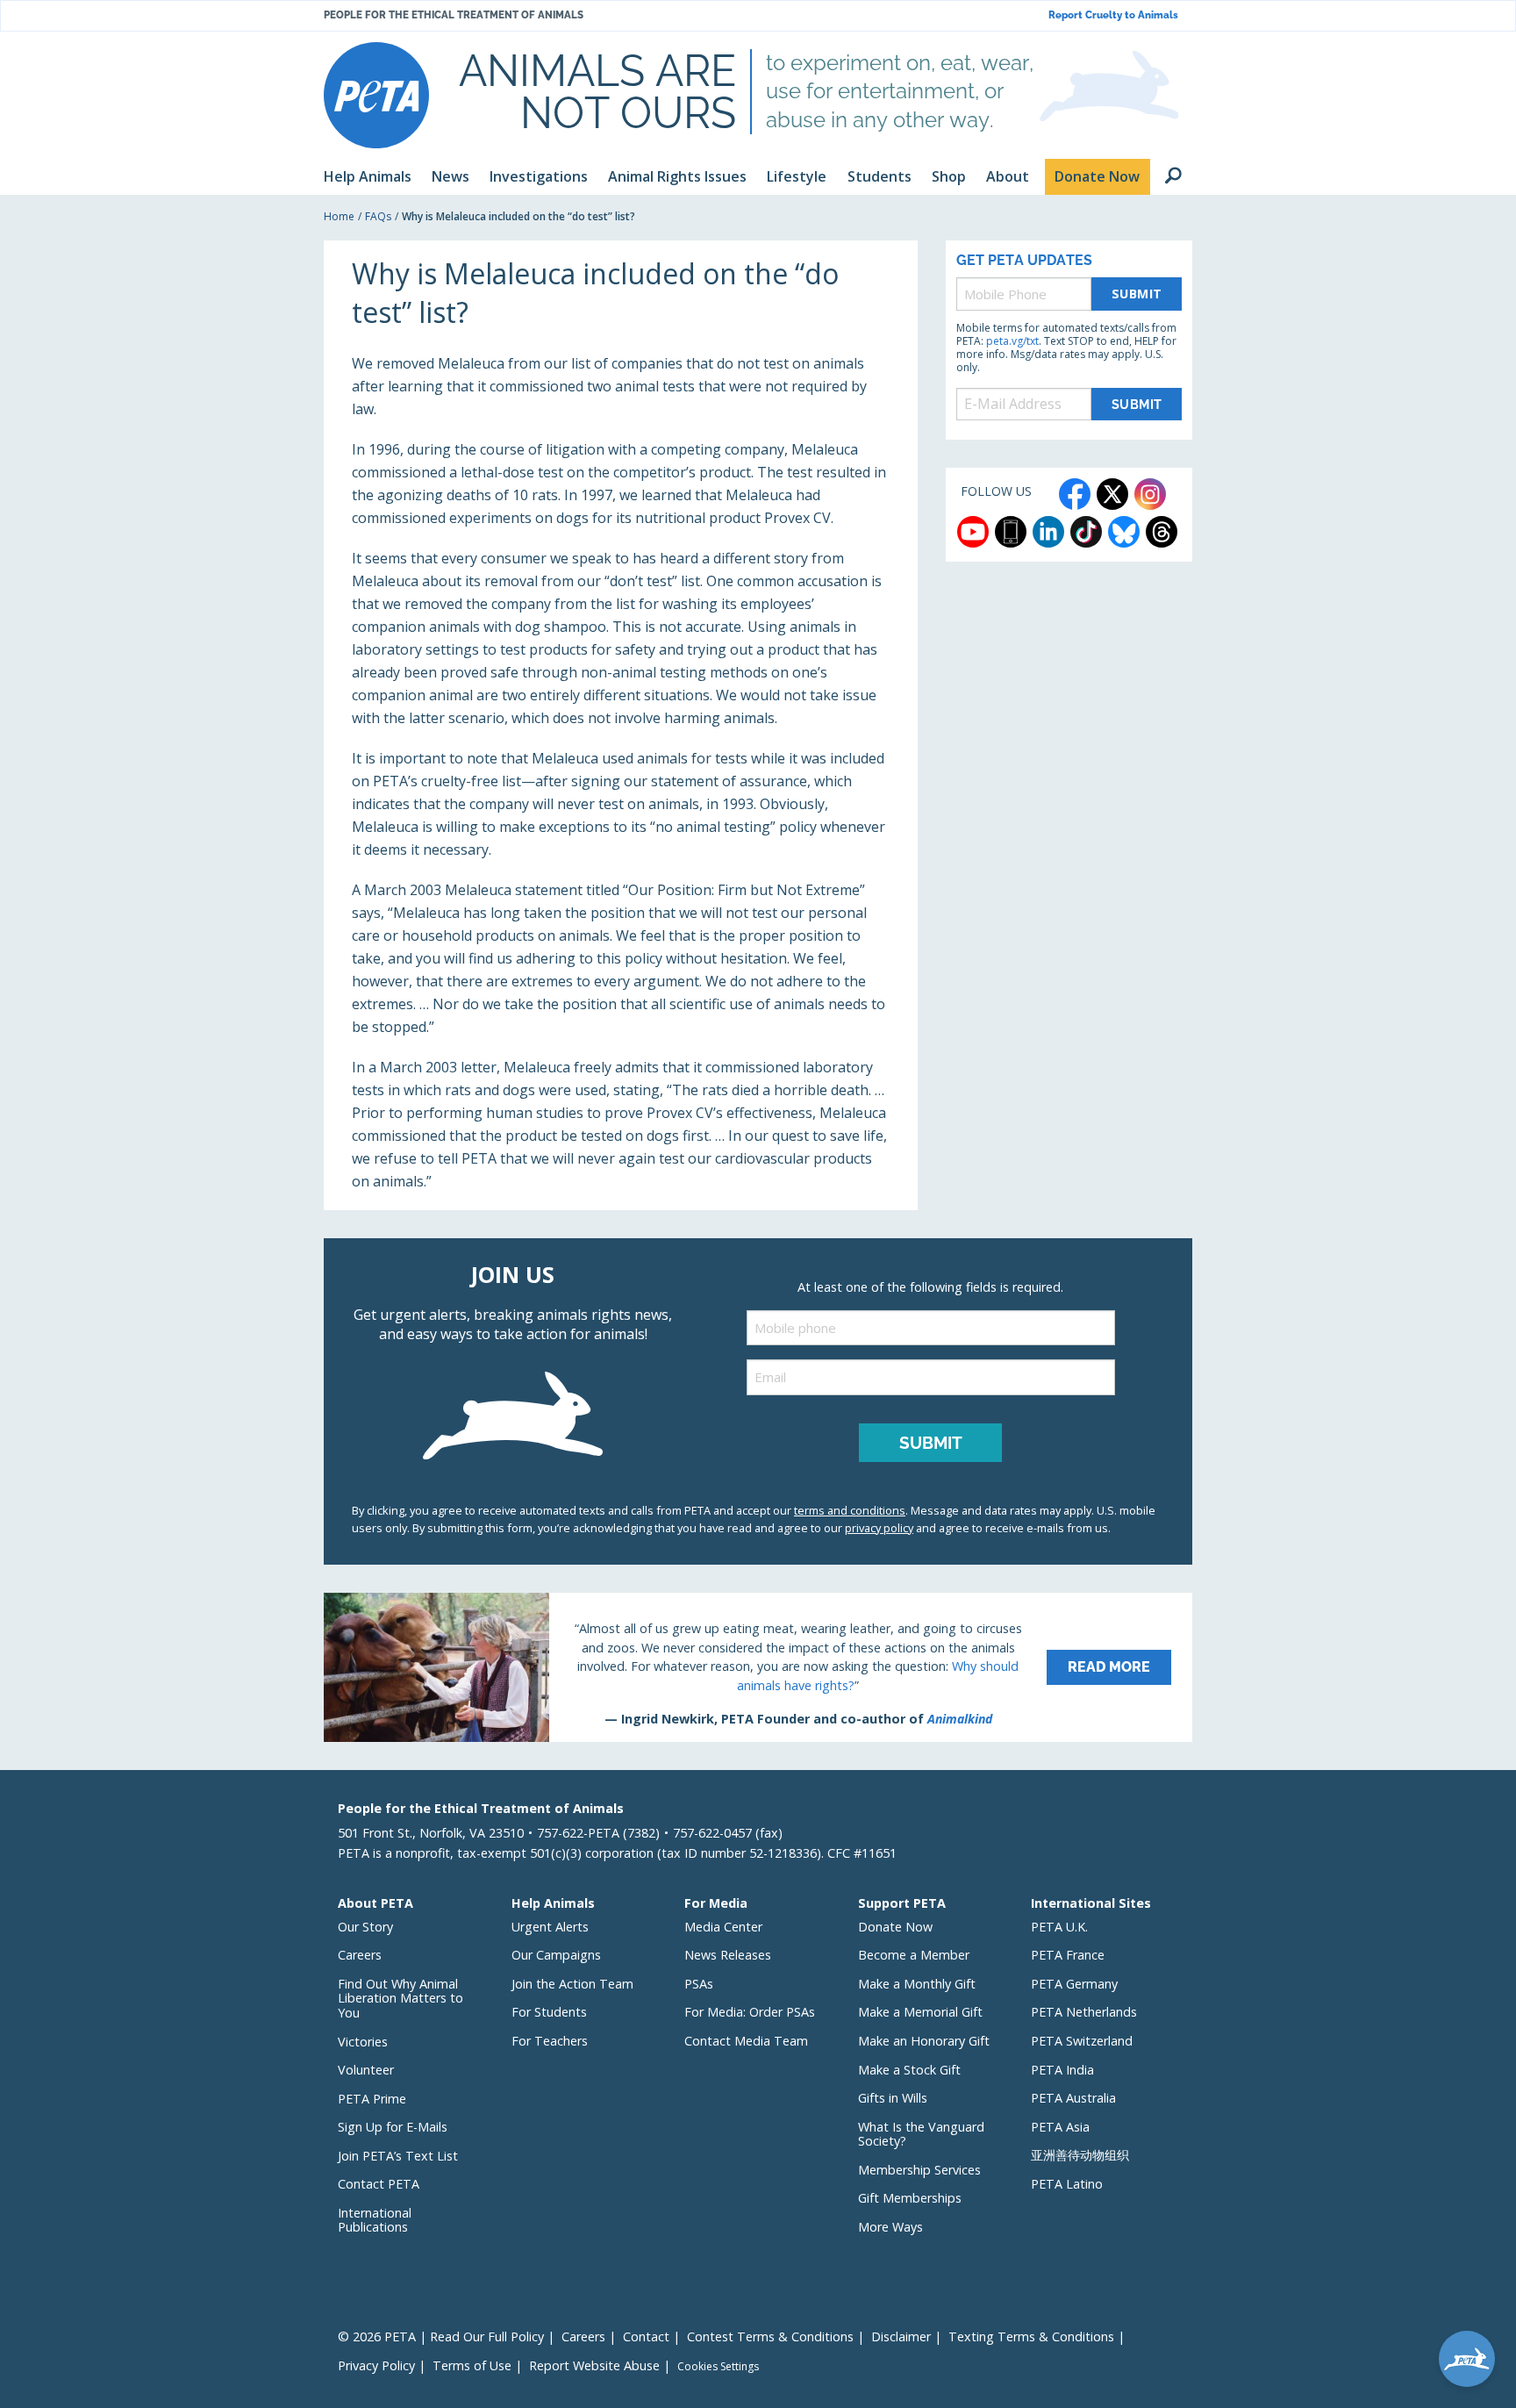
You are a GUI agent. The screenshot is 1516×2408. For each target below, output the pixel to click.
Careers (360, 1955)
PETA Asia (1060, 2127)
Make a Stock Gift (909, 2070)
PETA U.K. (1059, 1927)
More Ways (890, 2227)
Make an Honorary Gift (924, 2041)
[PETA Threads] (1162, 532)
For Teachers (550, 2041)
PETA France (1068, 1955)
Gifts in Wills (893, 2098)
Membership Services (919, 2170)
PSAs (699, 1984)
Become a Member (914, 1955)
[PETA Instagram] (1150, 494)
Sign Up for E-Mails (393, 2127)
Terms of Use (472, 2365)
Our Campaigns (556, 1955)
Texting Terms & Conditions (1031, 2336)
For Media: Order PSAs (750, 2012)
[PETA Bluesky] (1124, 532)
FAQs (378, 216)
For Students (549, 2012)
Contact (646, 2336)
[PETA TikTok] (1086, 532)
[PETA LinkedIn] (1048, 532)
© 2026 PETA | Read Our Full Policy (441, 2336)
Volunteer (366, 2070)
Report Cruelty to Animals (1113, 15)
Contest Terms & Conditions (770, 2336)
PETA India (1062, 2070)
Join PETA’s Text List (398, 2156)
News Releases (728, 1955)
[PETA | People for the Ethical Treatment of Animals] (376, 95)
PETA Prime (372, 2099)
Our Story (365, 1927)
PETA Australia (1073, 2098)
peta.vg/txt (1012, 341)
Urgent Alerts (550, 1927)
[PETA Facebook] (1075, 494)
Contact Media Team (746, 2041)
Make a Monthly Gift (917, 1984)
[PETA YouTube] (973, 532)
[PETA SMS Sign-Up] (1011, 532)
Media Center (723, 1927)
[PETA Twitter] (1112, 494)
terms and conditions (850, 1510)
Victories (363, 2042)
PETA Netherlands (1084, 2012)
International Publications (375, 2220)
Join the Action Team (572, 1984)
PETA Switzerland (1082, 2041)
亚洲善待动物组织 (1080, 2155)
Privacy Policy (376, 2365)
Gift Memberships (910, 2198)
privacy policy (879, 1528)
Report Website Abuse (594, 2365)
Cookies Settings (718, 2367)
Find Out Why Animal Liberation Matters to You (400, 1998)
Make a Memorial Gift (920, 2012)
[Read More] (758, 1667)
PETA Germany (1074, 1984)
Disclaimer (901, 2336)
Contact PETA (379, 2184)
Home (339, 216)
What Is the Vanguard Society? (921, 2134)
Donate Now (895, 1927)
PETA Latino (1067, 2184)
